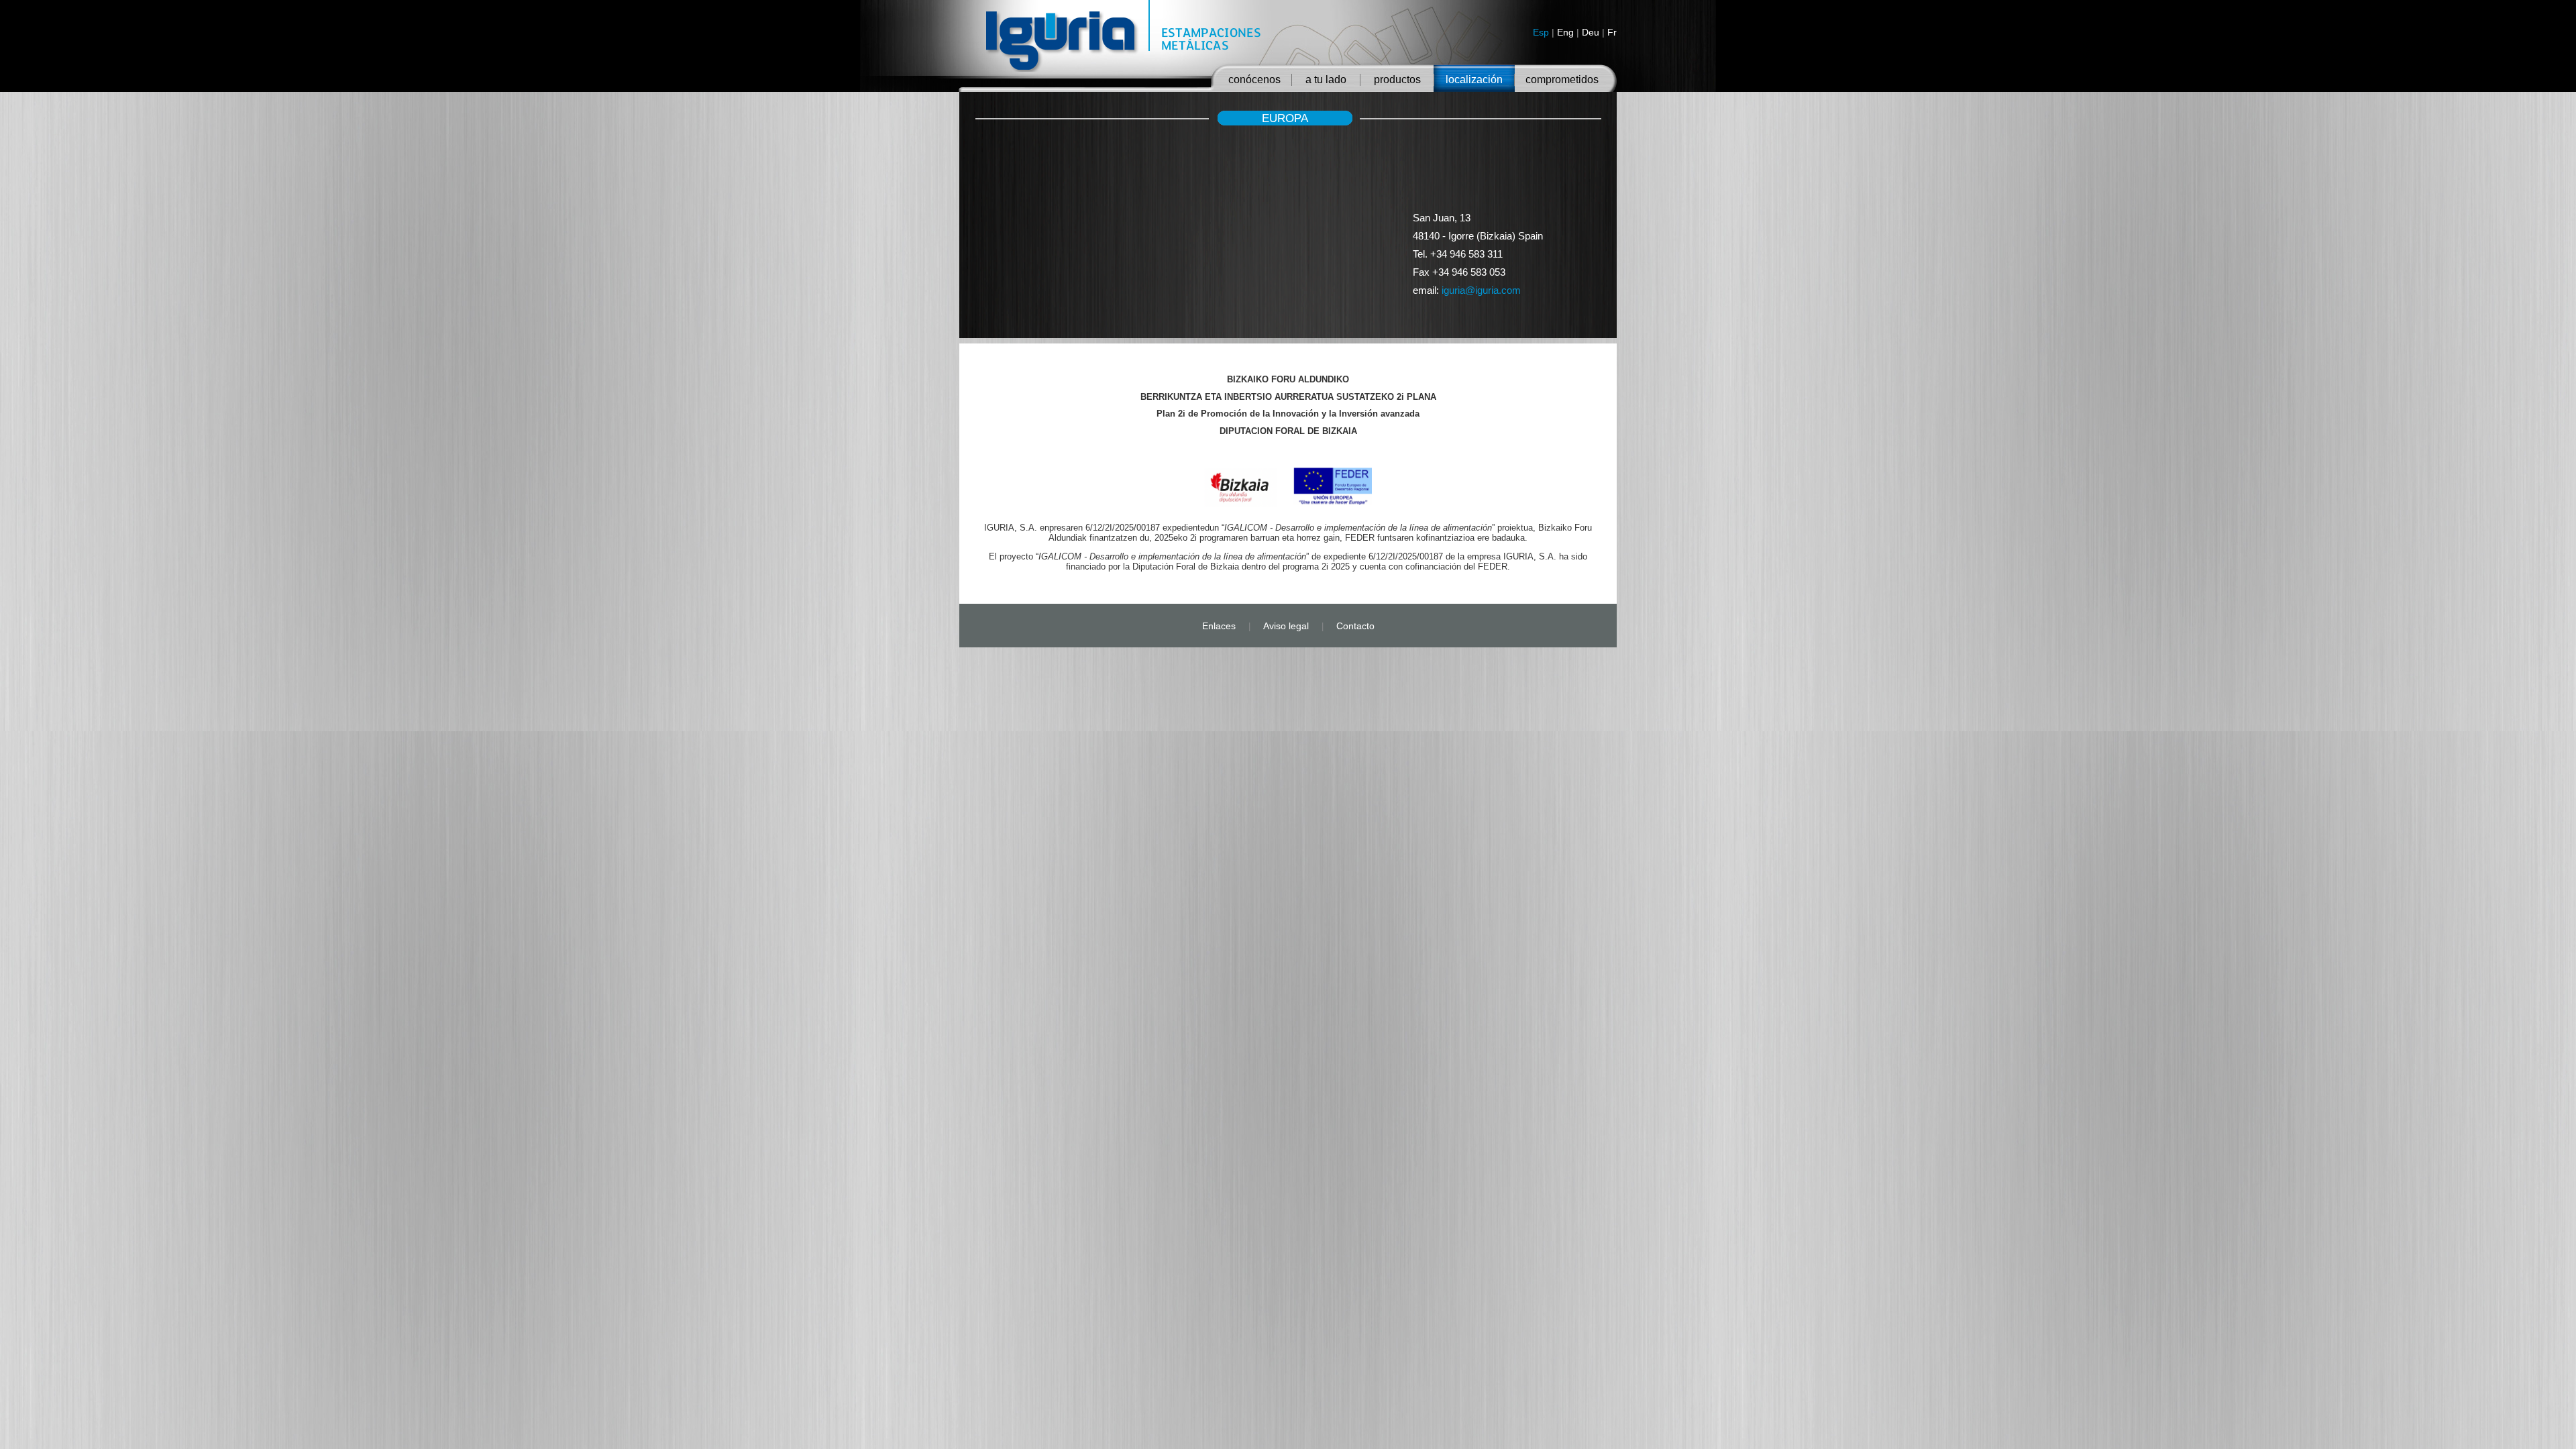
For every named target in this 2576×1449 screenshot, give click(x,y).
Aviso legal (1286, 626)
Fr (1612, 32)
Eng (1565, 32)
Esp (1541, 32)
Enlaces (1219, 626)
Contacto (1355, 626)
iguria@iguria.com (1481, 290)
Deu (1591, 32)
